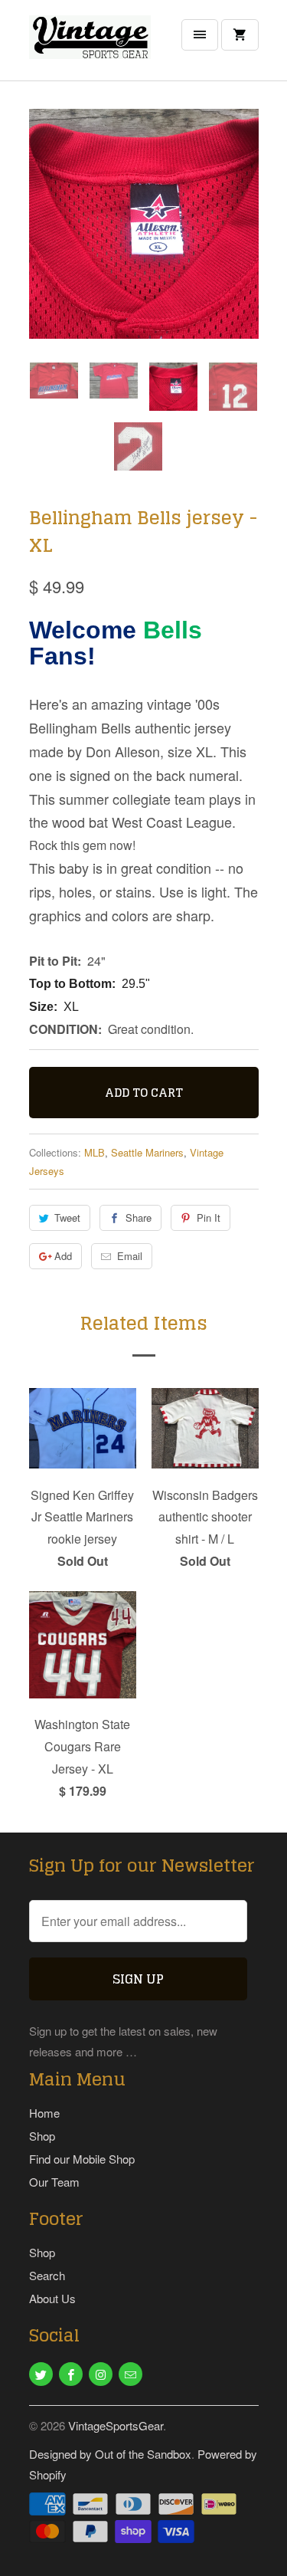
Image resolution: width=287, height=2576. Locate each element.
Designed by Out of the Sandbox (110, 2454)
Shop (42, 2136)
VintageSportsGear (116, 2425)
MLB (95, 1152)
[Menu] (200, 35)
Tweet (67, 1217)
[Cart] (240, 35)
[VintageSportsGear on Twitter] (41, 2374)
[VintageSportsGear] (90, 46)
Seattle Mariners (147, 1152)
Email (130, 1256)
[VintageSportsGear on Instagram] (101, 2374)
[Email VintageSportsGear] (130, 2374)
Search (47, 2275)
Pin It (209, 1217)
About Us (52, 2298)
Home (44, 2113)
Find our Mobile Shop (82, 2159)
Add (63, 1256)
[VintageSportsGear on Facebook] (71, 2374)
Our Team (54, 2182)
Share (139, 1217)
